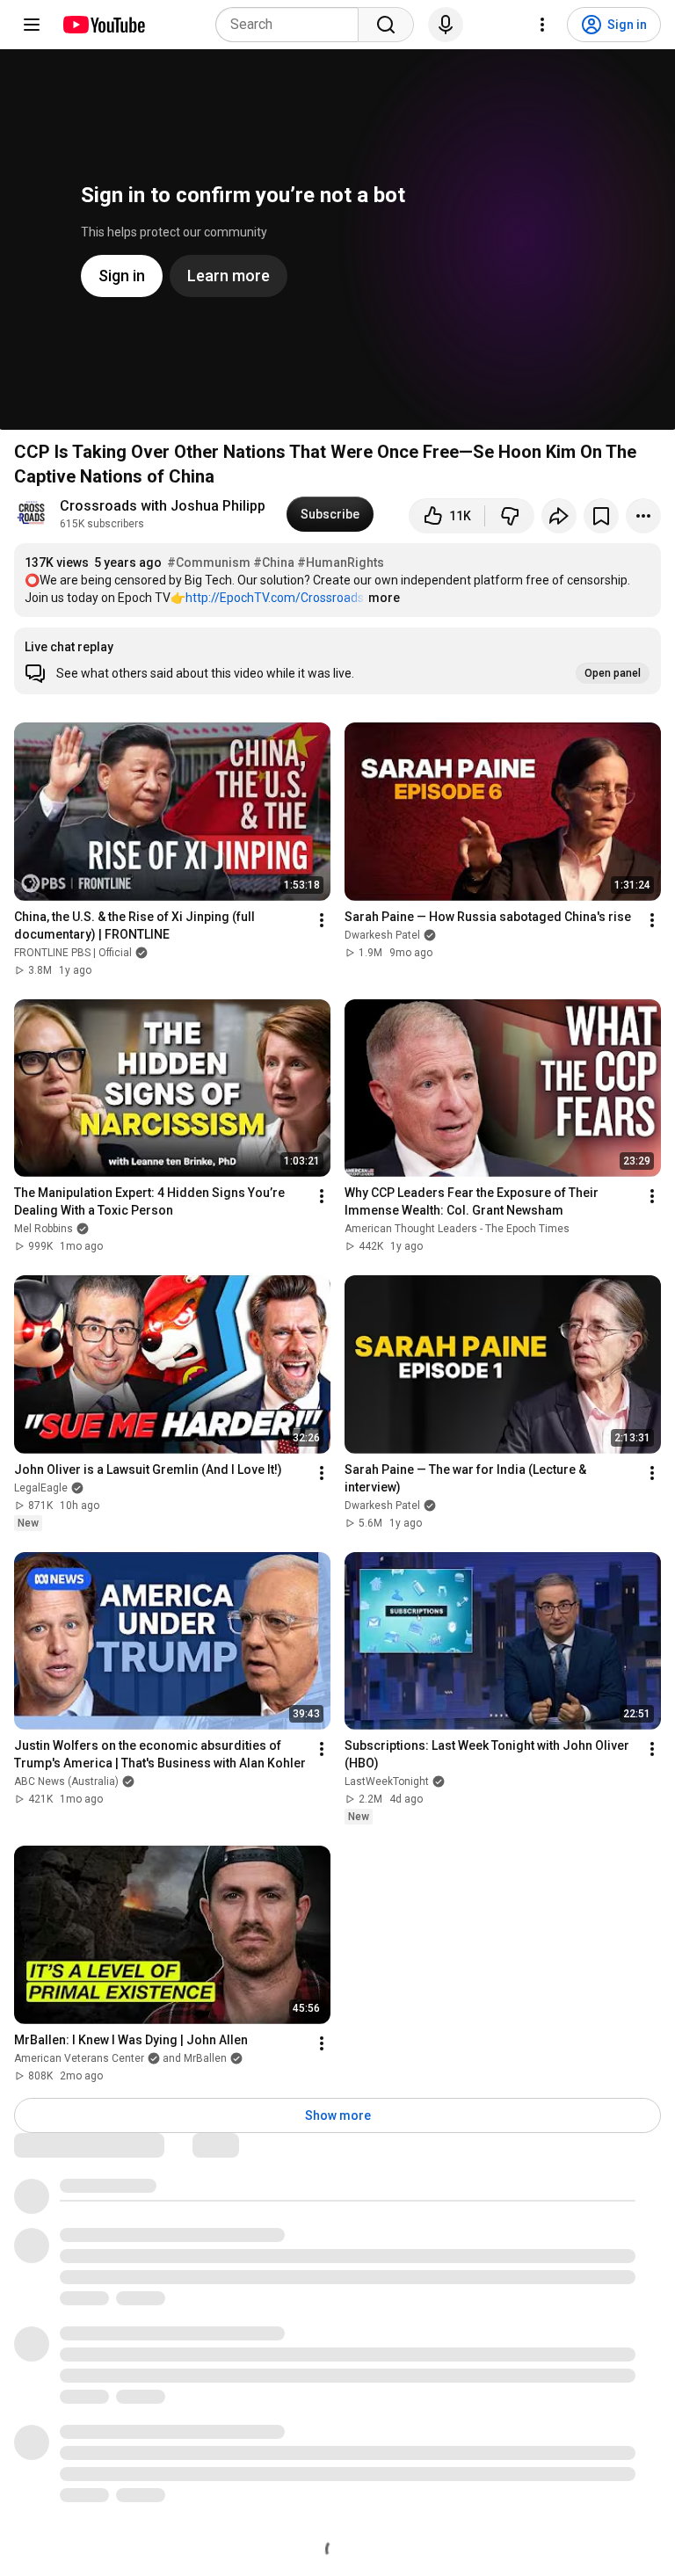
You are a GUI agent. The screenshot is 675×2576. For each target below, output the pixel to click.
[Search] (386, 25)
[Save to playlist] (601, 516)
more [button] (384, 598)
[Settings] (542, 25)
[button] (337, 661)
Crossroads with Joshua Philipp (163, 506)
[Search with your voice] (446, 25)
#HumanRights (341, 562)
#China (274, 562)
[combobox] (292, 25)
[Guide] (32, 25)
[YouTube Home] (103, 25)
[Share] (559, 516)
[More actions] (643, 516)
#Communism (209, 562)
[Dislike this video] (510, 516)
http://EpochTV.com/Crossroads (275, 598)
